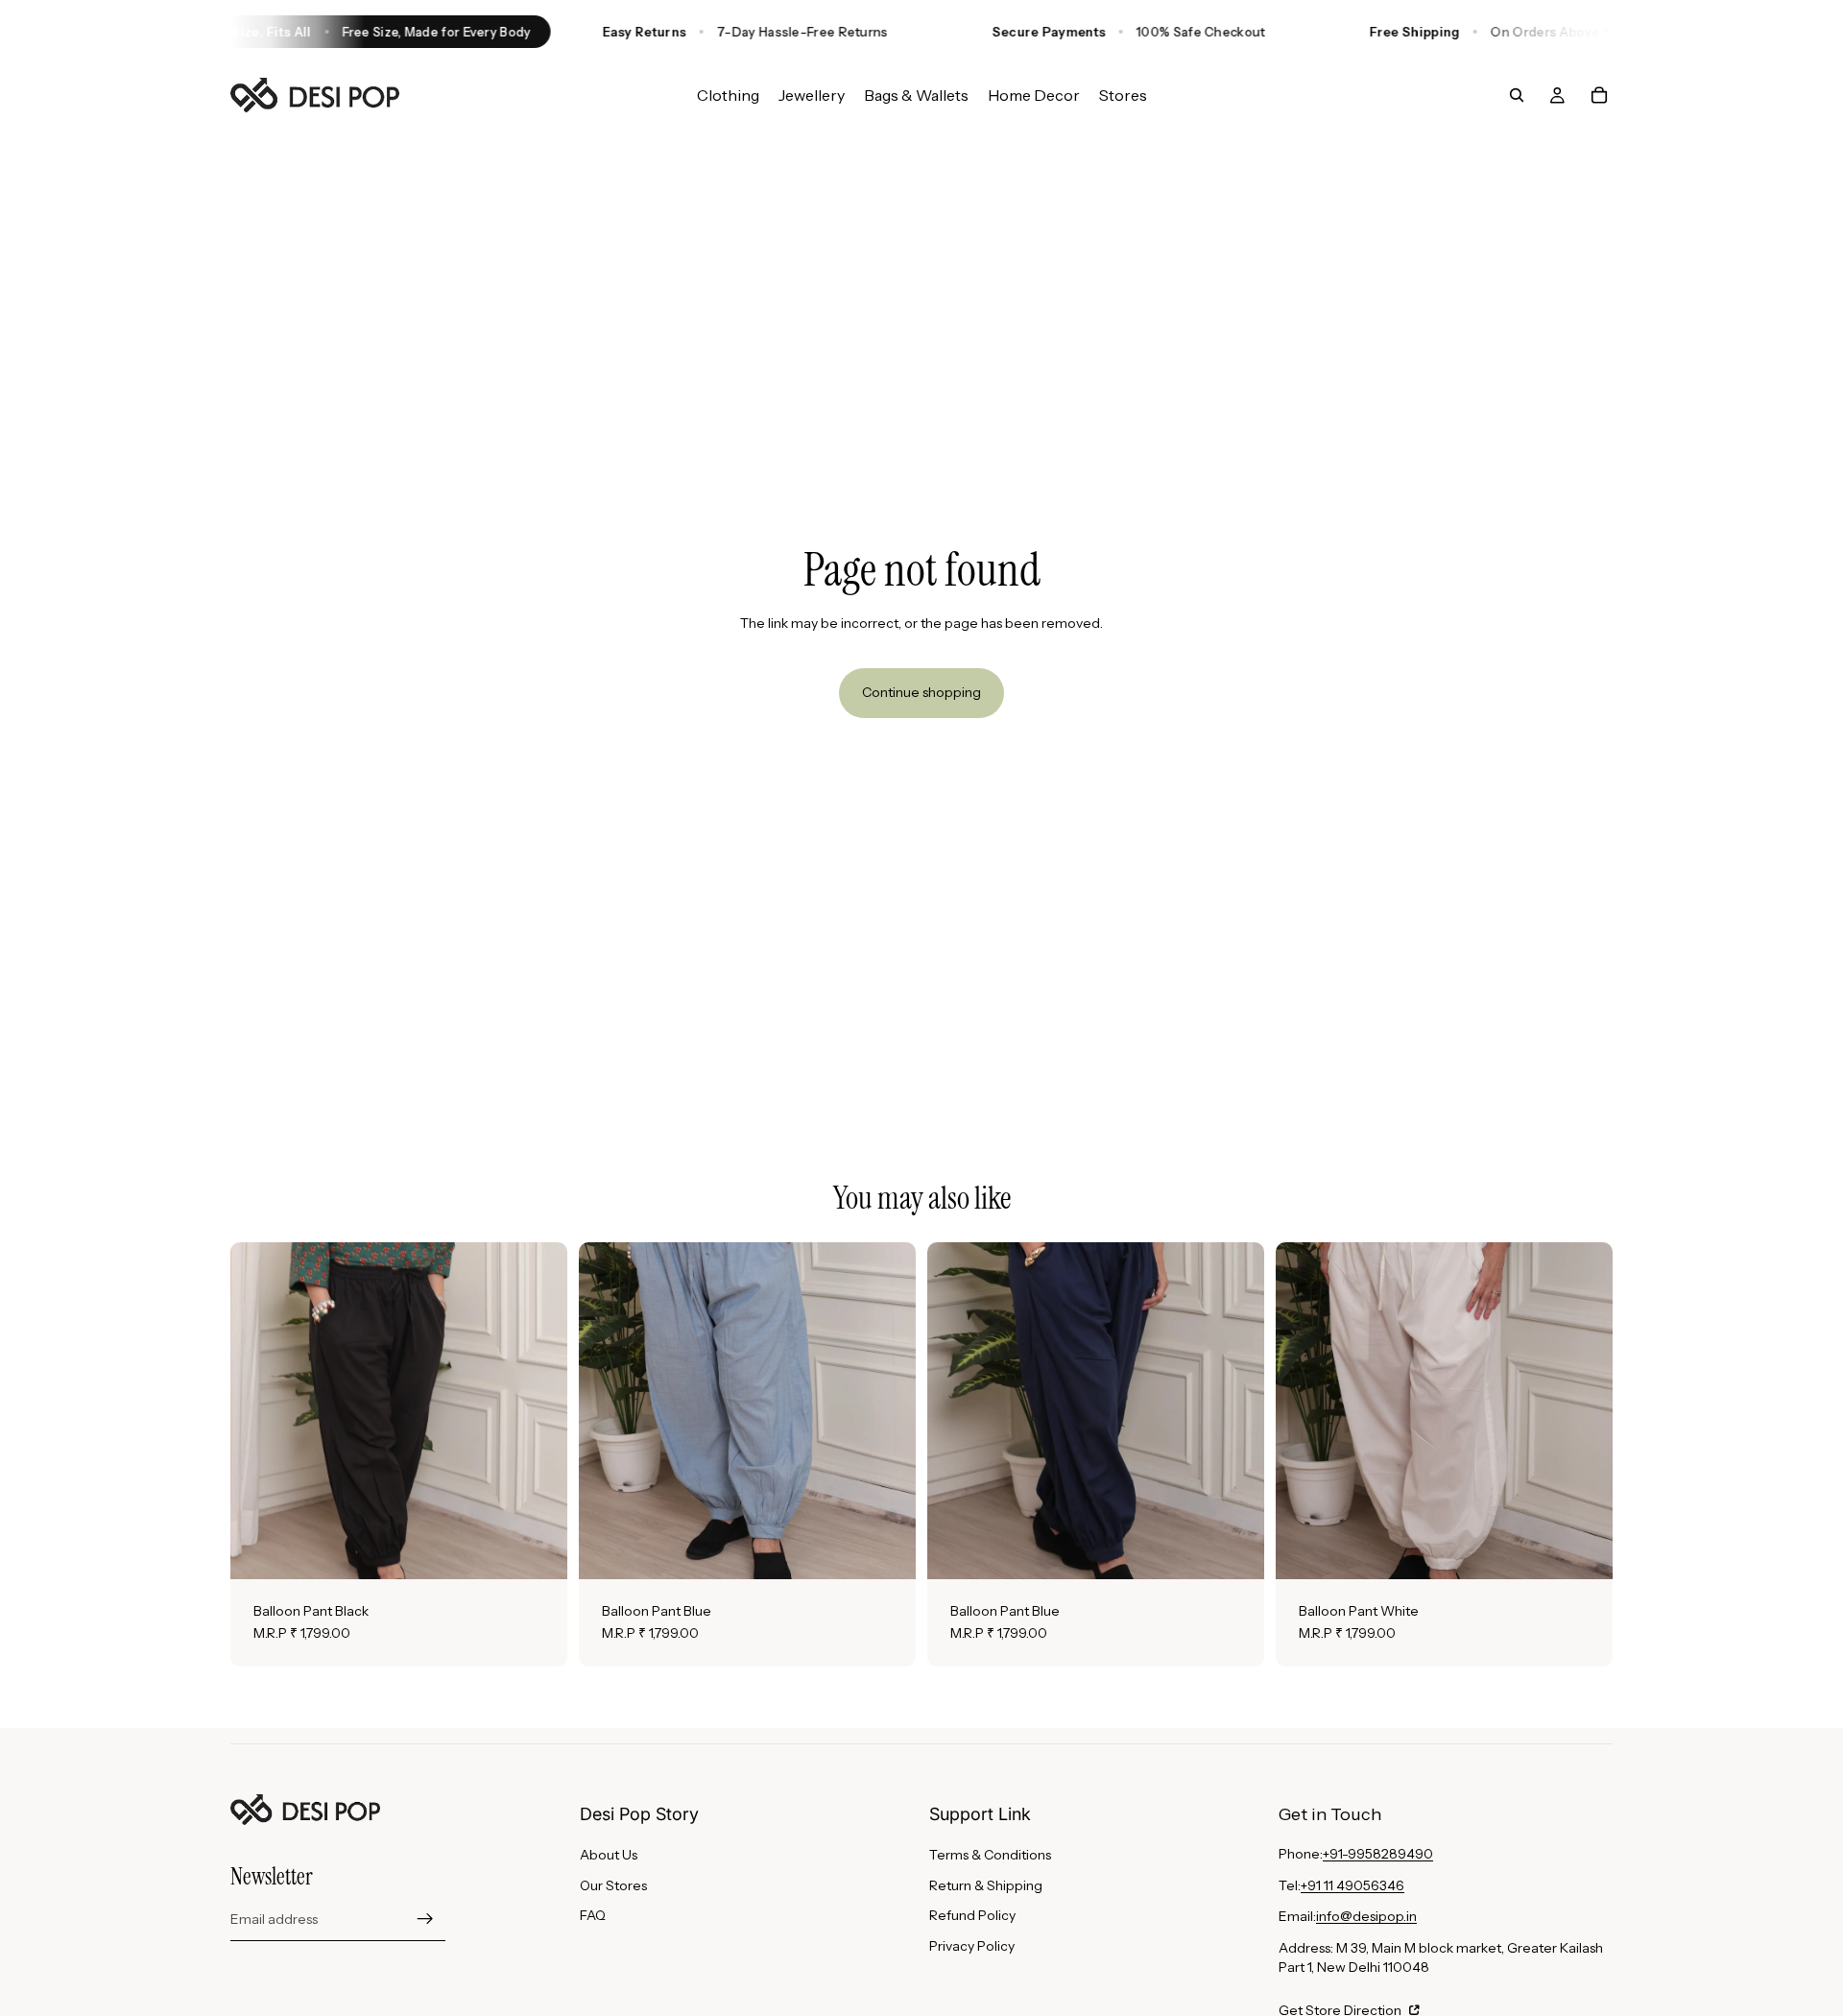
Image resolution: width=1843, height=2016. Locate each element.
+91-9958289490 (1378, 1854)
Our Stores (613, 1885)
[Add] (538, 1549)
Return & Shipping (986, 1885)
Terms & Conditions (990, 1855)
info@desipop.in (1366, 1916)
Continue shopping (921, 692)
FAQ (593, 1915)
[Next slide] (539, 1410)
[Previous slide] (259, 1410)
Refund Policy (972, 1915)
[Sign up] (425, 1919)
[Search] (1517, 95)
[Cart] (1599, 95)
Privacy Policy (972, 1946)
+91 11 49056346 (1352, 1885)
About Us (609, 1855)
